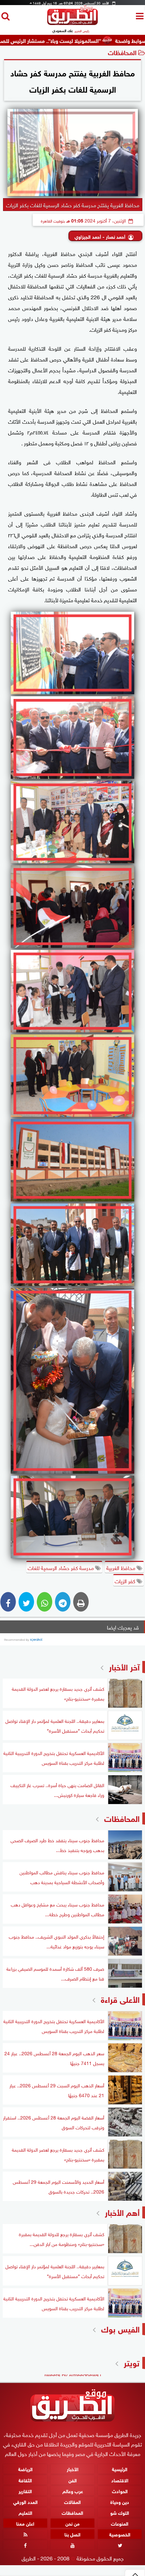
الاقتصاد (120, 2480)
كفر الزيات (126, 1580)
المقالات (72, 2501)
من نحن (72, 2523)
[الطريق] (72, 23)
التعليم (25, 2512)
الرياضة (25, 2469)
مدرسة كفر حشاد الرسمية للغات (61, 1567)
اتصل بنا (72, 2534)
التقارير (25, 2491)
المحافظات (122, 52)
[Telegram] (63, 1602)
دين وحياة (120, 2501)
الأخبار (73, 2469)
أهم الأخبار (122, 2212)
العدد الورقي (25, 2501)
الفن (73, 2480)
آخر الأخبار (124, 1666)
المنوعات (120, 2523)
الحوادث (120, 2491)
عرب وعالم (73, 2491)
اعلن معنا (25, 2523)
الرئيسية (120, 2469)
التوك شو (120, 2512)
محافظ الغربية (121, 1567)
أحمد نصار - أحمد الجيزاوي (100, 236)
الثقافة (25, 2480)
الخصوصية (120, 2534)
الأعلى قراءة (120, 1999)
